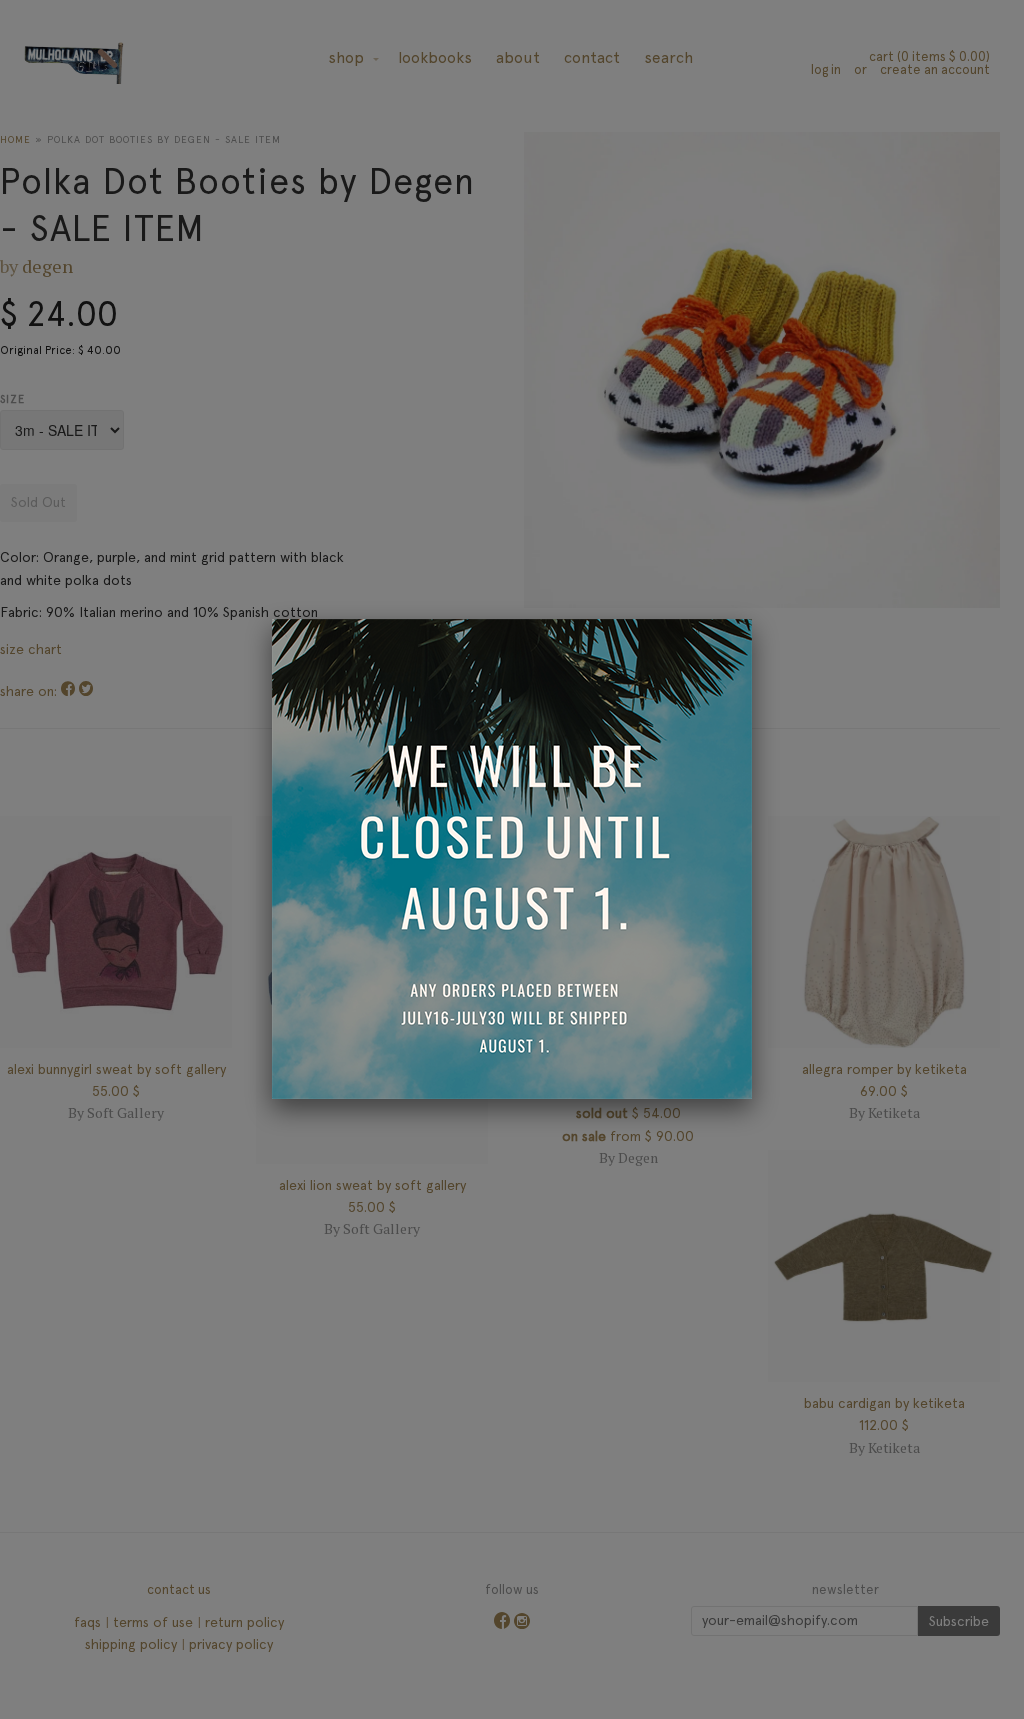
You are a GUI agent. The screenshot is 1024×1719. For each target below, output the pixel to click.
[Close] (752, 619)
